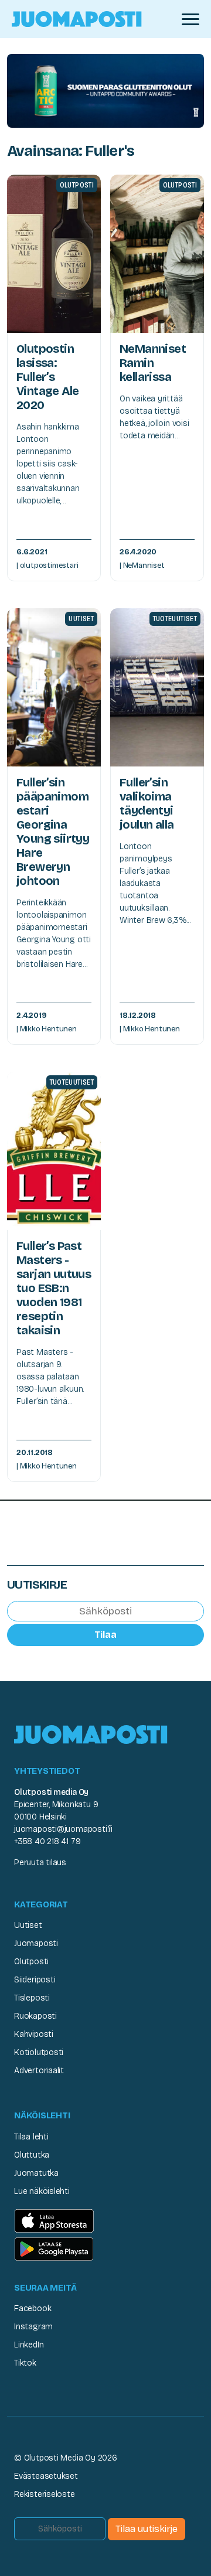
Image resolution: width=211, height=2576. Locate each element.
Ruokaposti (35, 2016)
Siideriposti (35, 1980)
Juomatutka (36, 2173)
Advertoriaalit (39, 2071)
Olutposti (31, 1962)
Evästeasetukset (46, 2476)
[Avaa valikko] (190, 19)
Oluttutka (32, 2155)
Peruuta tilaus (40, 1863)
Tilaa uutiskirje (147, 2529)
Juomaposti (36, 1943)
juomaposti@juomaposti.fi (63, 1829)
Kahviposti (34, 2034)
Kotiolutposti (39, 2052)
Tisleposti (32, 1998)
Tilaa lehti (31, 2137)
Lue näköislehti (42, 2191)
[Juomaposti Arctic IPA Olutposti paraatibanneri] (105, 90)
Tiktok (25, 2363)
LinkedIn (29, 2345)
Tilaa (105, 1635)
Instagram (33, 2327)
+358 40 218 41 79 (47, 1841)
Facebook (33, 2308)
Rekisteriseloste (45, 2494)
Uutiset (28, 1925)
